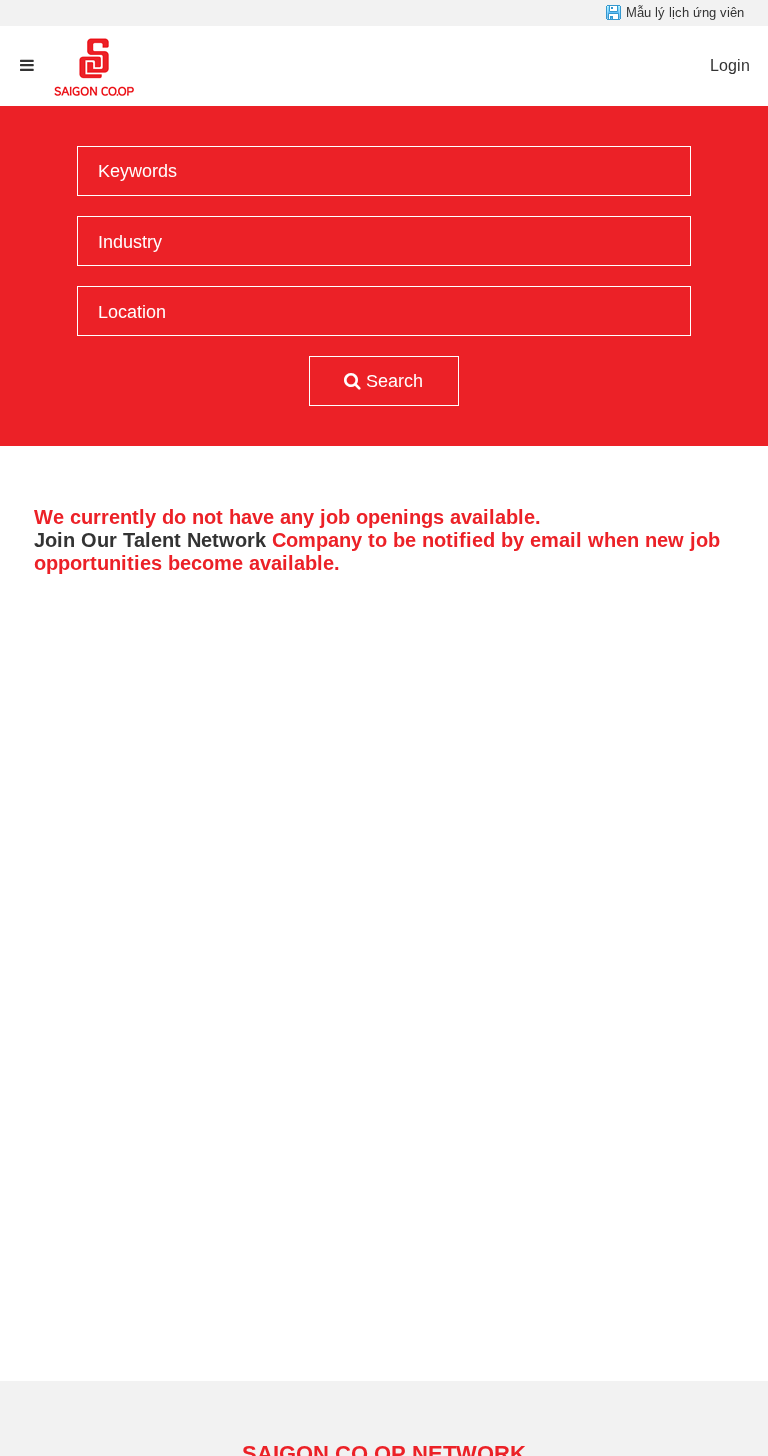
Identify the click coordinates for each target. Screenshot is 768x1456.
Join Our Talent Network (150, 540)
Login (730, 65)
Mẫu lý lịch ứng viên (685, 12)
